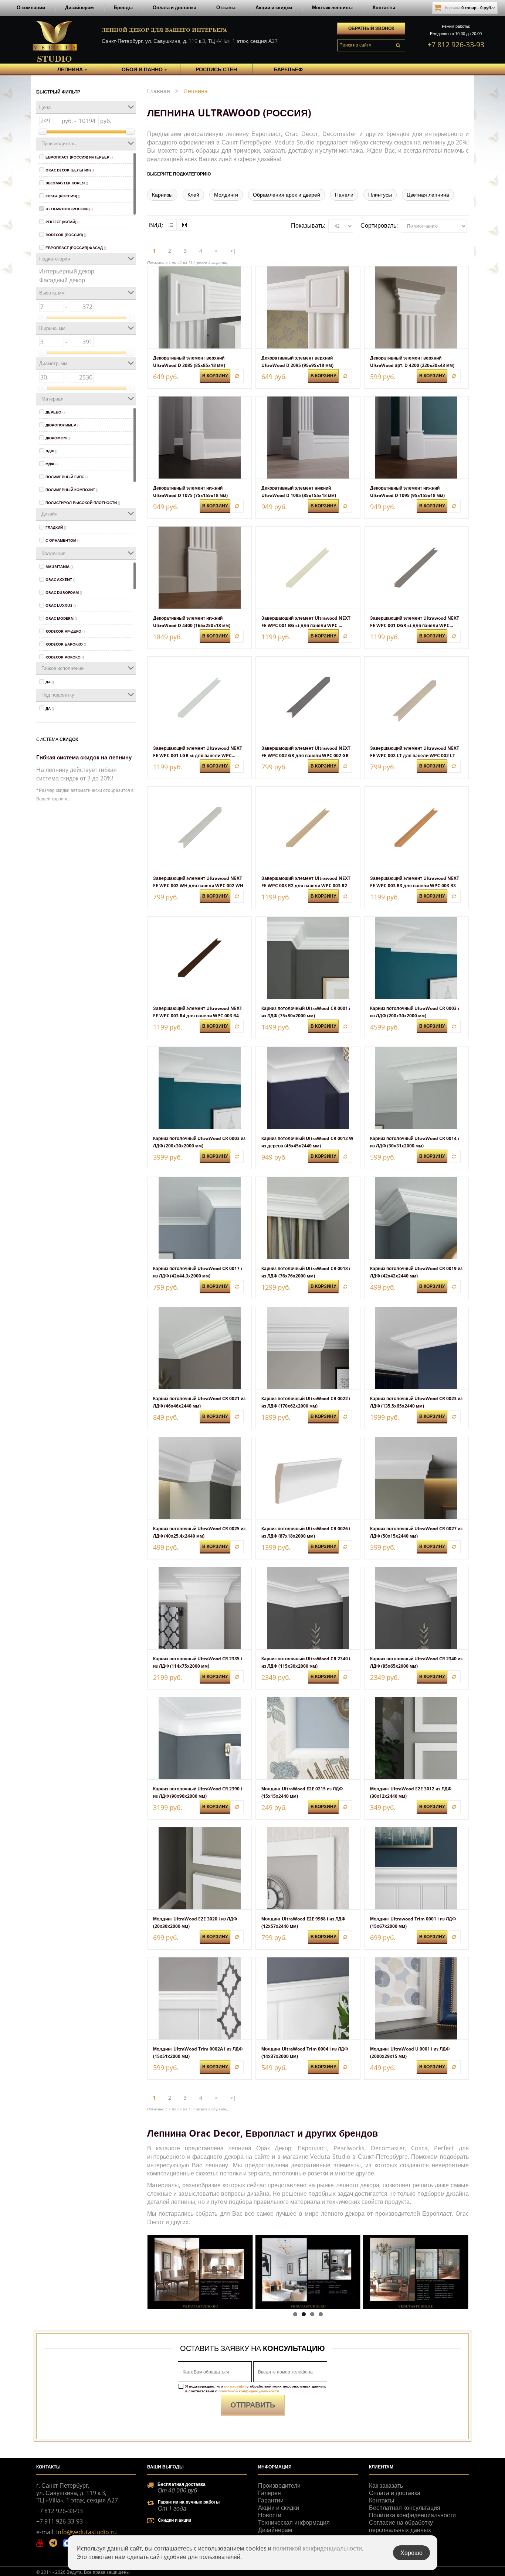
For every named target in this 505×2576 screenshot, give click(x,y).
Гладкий (56, 527)
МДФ (52, 464)
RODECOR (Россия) (66, 235)
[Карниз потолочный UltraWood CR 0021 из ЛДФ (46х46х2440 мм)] (199, 1348)
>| (233, 251)
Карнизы (162, 195)
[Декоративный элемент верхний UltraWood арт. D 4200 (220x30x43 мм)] (416, 307)
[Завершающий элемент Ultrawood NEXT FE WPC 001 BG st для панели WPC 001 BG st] (308, 568)
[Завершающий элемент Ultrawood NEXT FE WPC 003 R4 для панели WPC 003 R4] (199, 958)
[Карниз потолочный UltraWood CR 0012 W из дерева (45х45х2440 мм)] (308, 1088)
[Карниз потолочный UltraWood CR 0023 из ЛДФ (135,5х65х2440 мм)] (416, 1348)
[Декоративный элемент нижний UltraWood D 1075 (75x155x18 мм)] (199, 438)
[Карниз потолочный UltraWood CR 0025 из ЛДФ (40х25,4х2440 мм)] (199, 1478)
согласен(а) (235, 2386)
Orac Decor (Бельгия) (70, 170)
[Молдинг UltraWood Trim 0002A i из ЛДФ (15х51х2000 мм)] (199, 1998)
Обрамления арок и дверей (287, 195)
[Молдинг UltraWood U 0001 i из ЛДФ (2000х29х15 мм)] (416, 1998)
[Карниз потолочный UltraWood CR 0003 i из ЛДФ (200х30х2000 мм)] (416, 958)
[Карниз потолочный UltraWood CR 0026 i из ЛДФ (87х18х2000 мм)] (308, 1478)
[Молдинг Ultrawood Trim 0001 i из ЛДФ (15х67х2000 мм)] (416, 1868)
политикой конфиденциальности (249, 2391)
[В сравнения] (237, 376)
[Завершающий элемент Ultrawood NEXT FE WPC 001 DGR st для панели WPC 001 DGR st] (416, 568)
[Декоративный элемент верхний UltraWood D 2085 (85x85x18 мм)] (199, 307)
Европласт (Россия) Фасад (76, 248)
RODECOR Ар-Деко (65, 631)
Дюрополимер (62, 425)
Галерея (270, 2493)
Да (50, 682)
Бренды (123, 7)
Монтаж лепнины (332, 7)
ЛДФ (51, 451)
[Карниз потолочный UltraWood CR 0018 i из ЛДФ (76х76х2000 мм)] (308, 1218)
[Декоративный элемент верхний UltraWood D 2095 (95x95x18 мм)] (308, 307)
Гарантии (271, 2500)
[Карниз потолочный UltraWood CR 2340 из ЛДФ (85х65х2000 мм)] (416, 1608)
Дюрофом (58, 438)
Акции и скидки (274, 7)
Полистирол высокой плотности (83, 503)
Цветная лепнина (428, 195)
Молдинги (226, 195)
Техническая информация (294, 2522)
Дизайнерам (79, 7)
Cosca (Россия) (63, 196)
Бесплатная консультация (405, 2508)
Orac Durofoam (64, 592)
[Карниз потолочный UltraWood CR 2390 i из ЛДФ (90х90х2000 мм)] (199, 1738)
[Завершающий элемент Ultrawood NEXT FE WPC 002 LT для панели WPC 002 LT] (416, 698)
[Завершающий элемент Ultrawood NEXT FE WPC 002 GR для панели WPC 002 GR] (308, 698)
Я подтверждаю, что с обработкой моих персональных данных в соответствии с (256, 2389)
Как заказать (386, 2485)
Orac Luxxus (61, 605)
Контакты (384, 7)
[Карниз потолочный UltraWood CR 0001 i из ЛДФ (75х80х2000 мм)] (308, 958)
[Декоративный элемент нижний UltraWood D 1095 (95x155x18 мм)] (416, 438)
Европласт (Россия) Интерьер (79, 157)
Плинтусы (380, 195)
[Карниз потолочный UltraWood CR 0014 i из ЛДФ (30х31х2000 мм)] (416, 1088)
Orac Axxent (60, 579)
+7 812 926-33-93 (456, 45)
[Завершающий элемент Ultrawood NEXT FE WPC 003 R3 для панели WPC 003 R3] (416, 828)
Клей (193, 195)
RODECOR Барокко (66, 644)
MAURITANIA (59, 566)
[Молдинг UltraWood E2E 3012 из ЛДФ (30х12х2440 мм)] (416, 1738)
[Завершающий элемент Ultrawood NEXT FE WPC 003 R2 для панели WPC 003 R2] (308, 828)
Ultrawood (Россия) (69, 209)
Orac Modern (61, 618)
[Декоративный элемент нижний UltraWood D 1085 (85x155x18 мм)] (308, 438)
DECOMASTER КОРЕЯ (67, 183)
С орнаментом (62, 540)
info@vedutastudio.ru (87, 2532)
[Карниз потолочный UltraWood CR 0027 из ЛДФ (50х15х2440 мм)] (416, 1478)
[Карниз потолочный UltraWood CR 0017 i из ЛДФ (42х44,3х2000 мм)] (199, 1218)
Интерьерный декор (67, 271)
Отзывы (226, 7)
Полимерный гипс (67, 477)
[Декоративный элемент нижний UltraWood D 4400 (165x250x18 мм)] (199, 568)
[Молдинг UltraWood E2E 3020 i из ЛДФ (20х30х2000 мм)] (199, 1868)
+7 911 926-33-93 (60, 2521)
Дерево (55, 412)
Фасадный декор (62, 280)
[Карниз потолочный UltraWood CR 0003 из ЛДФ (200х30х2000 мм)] (199, 1088)
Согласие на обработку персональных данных (401, 2526)
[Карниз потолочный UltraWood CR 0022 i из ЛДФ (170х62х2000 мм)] (308, 1348)
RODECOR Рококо (65, 657)
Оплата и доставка (174, 7)
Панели (344, 195)
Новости (270, 2515)
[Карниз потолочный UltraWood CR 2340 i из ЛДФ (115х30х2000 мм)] (308, 1608)
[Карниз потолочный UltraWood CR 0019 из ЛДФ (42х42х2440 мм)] (416, 1218)
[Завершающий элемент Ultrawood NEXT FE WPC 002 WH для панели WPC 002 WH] (199, 828)
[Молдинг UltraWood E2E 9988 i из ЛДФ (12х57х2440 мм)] (308, 1868)
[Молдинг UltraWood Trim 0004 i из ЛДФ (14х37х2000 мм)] (308, 1998)
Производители (279, 2485)
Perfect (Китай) (62, 222)
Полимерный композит (72, 490)
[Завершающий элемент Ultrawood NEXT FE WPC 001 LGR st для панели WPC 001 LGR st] (199, 698)
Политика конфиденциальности (412, 2515)
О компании (31, 7)
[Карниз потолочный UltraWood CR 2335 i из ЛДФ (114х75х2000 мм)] (199, 1608)
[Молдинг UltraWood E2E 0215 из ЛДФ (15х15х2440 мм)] (308, 1738)
